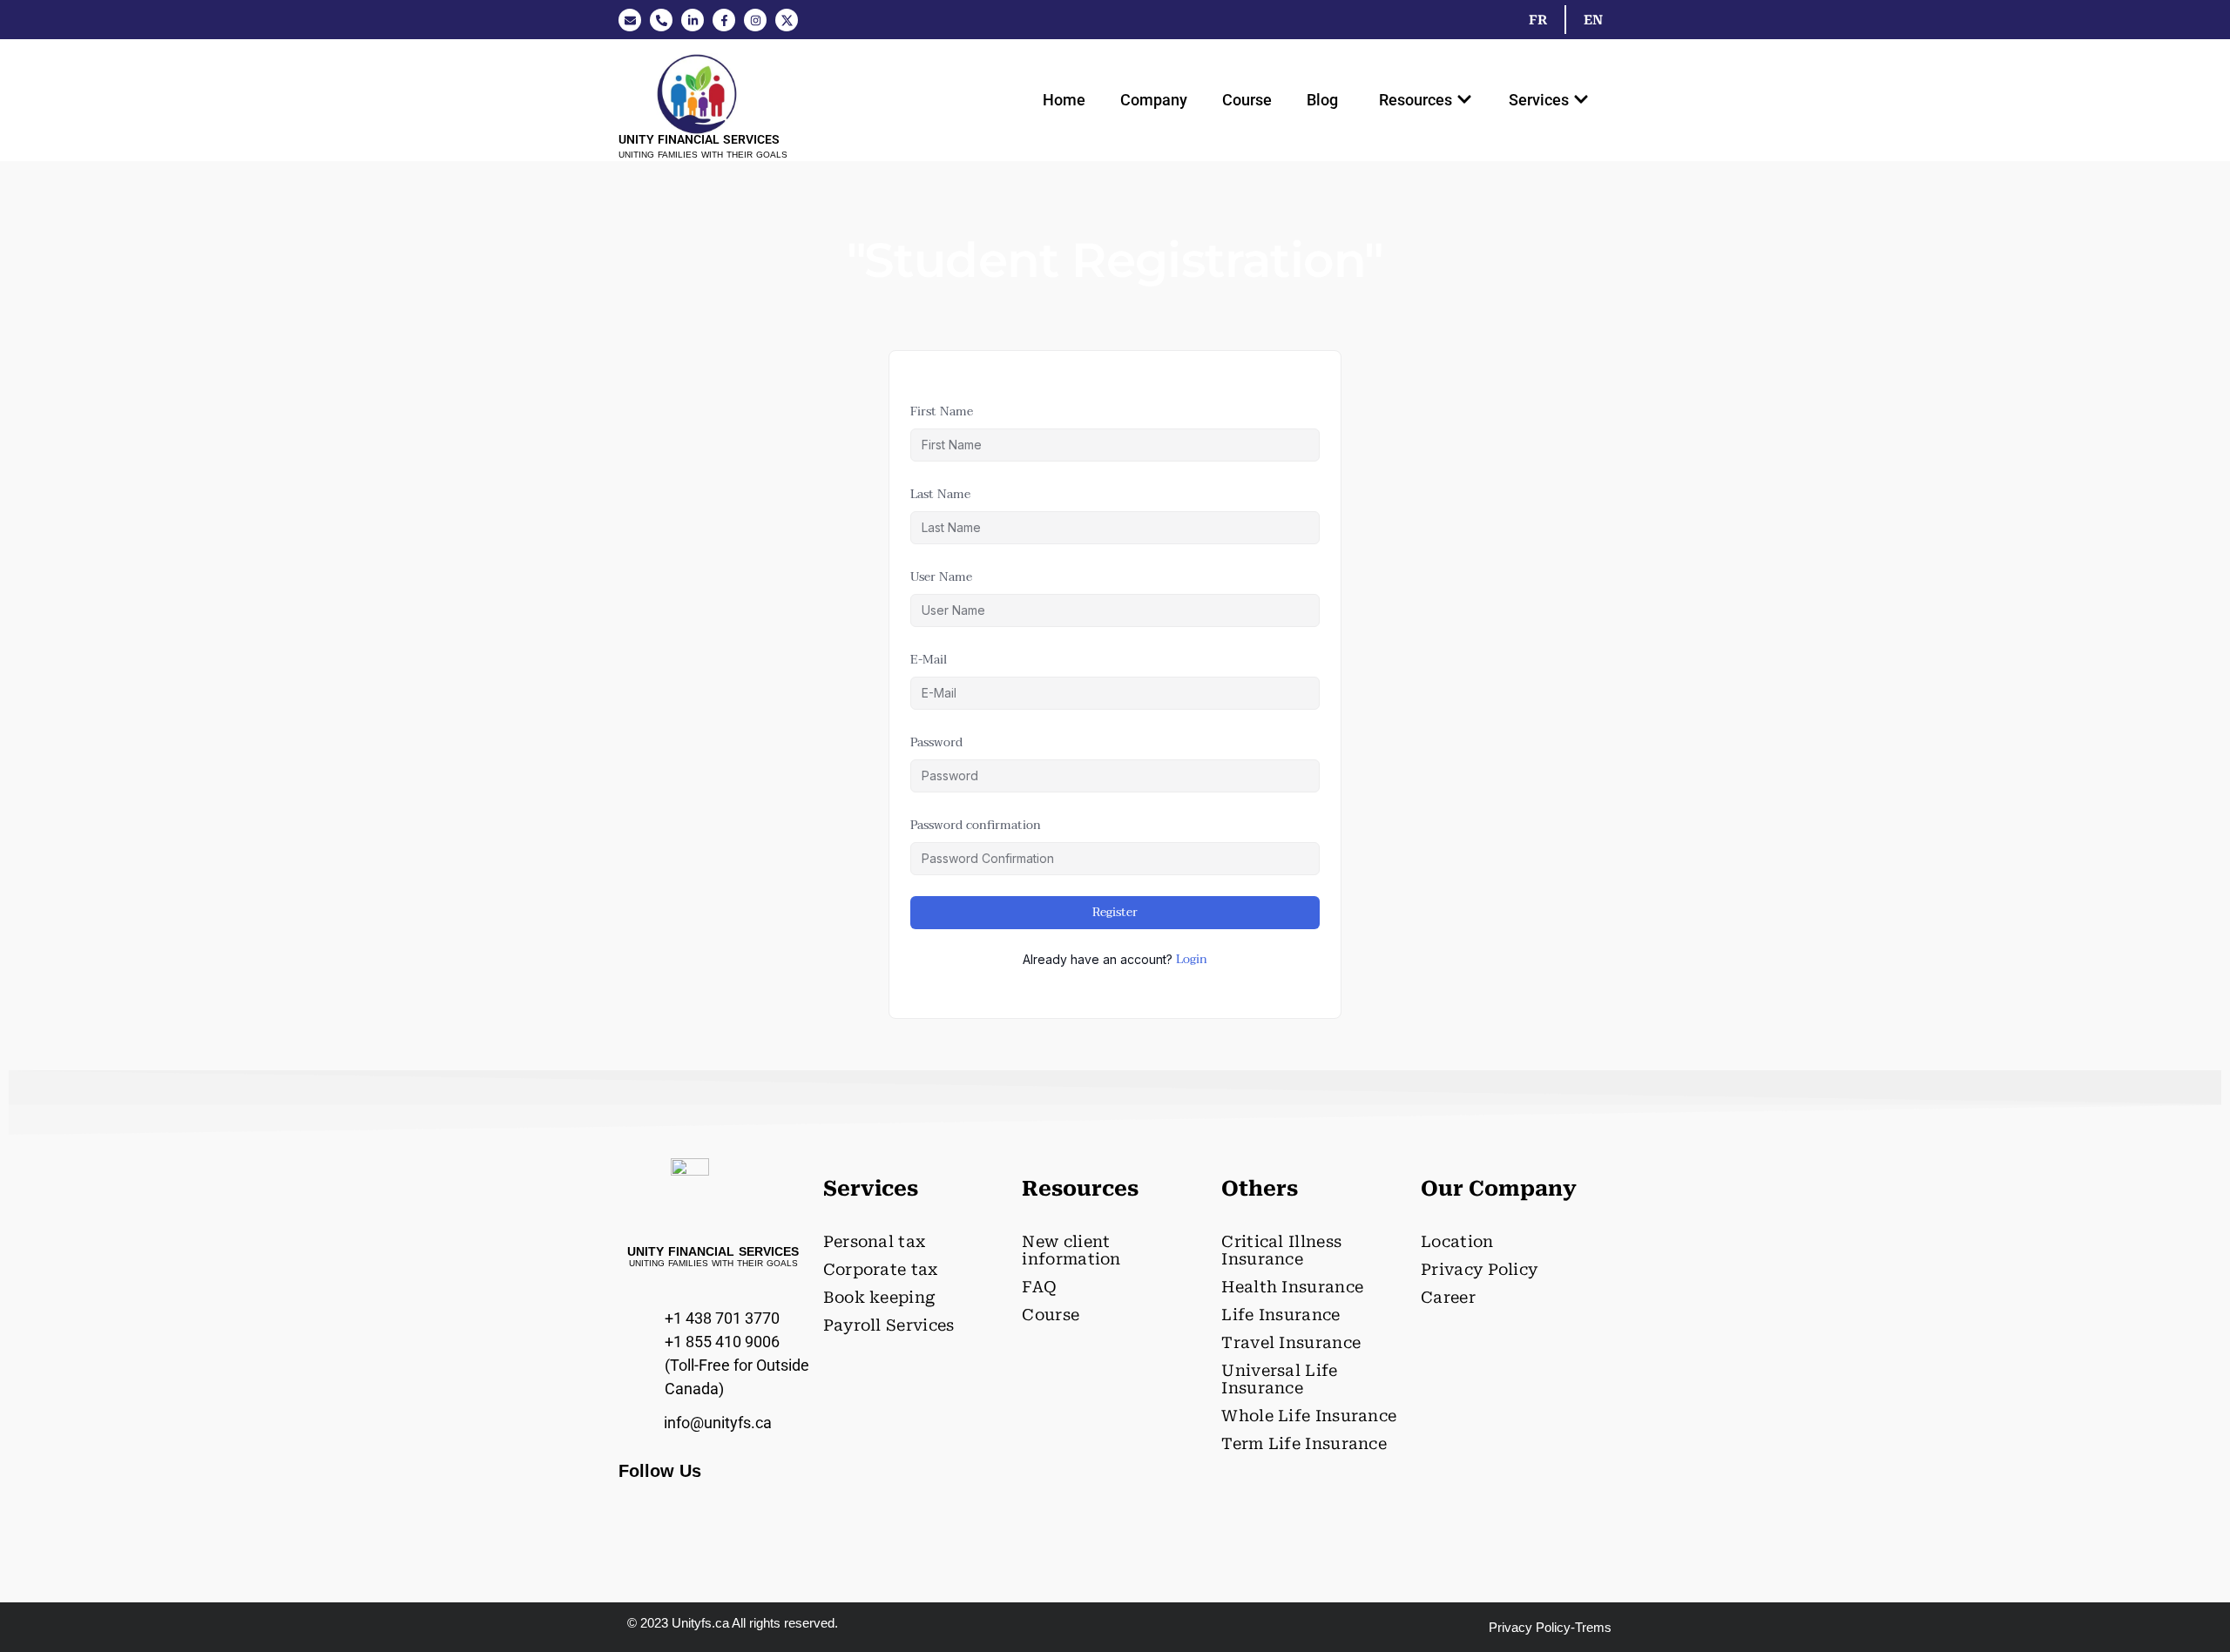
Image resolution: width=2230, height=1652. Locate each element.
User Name (941, 577)
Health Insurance (1292, 1287)
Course (1247, 100)
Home (1064, 100)
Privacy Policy (1479, 1269)
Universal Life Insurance (1279, 1379)
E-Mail (929, 660)
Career (1448, 1297)
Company (1154, 100)
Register (1115, 912)
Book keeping (879, 1297)
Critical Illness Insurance (1281, 1250)
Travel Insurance (1291, 1342)
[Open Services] (1581, 100)
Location (1457, 1241)
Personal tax (875, 1241)
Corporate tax (881, 1269)
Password (936, 742)
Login (1192, 960)
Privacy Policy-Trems (1550, 1627)
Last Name (940, 494)
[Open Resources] (1464, 100)
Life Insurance (1281, 1315)
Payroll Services (889, 1325)
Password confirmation (976, 825)
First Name (942, 411)
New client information (1071, 1250)
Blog (1322, 100)
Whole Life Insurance (1309, 1416)
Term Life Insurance (1304, 1443)
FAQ (1039, 1287)
